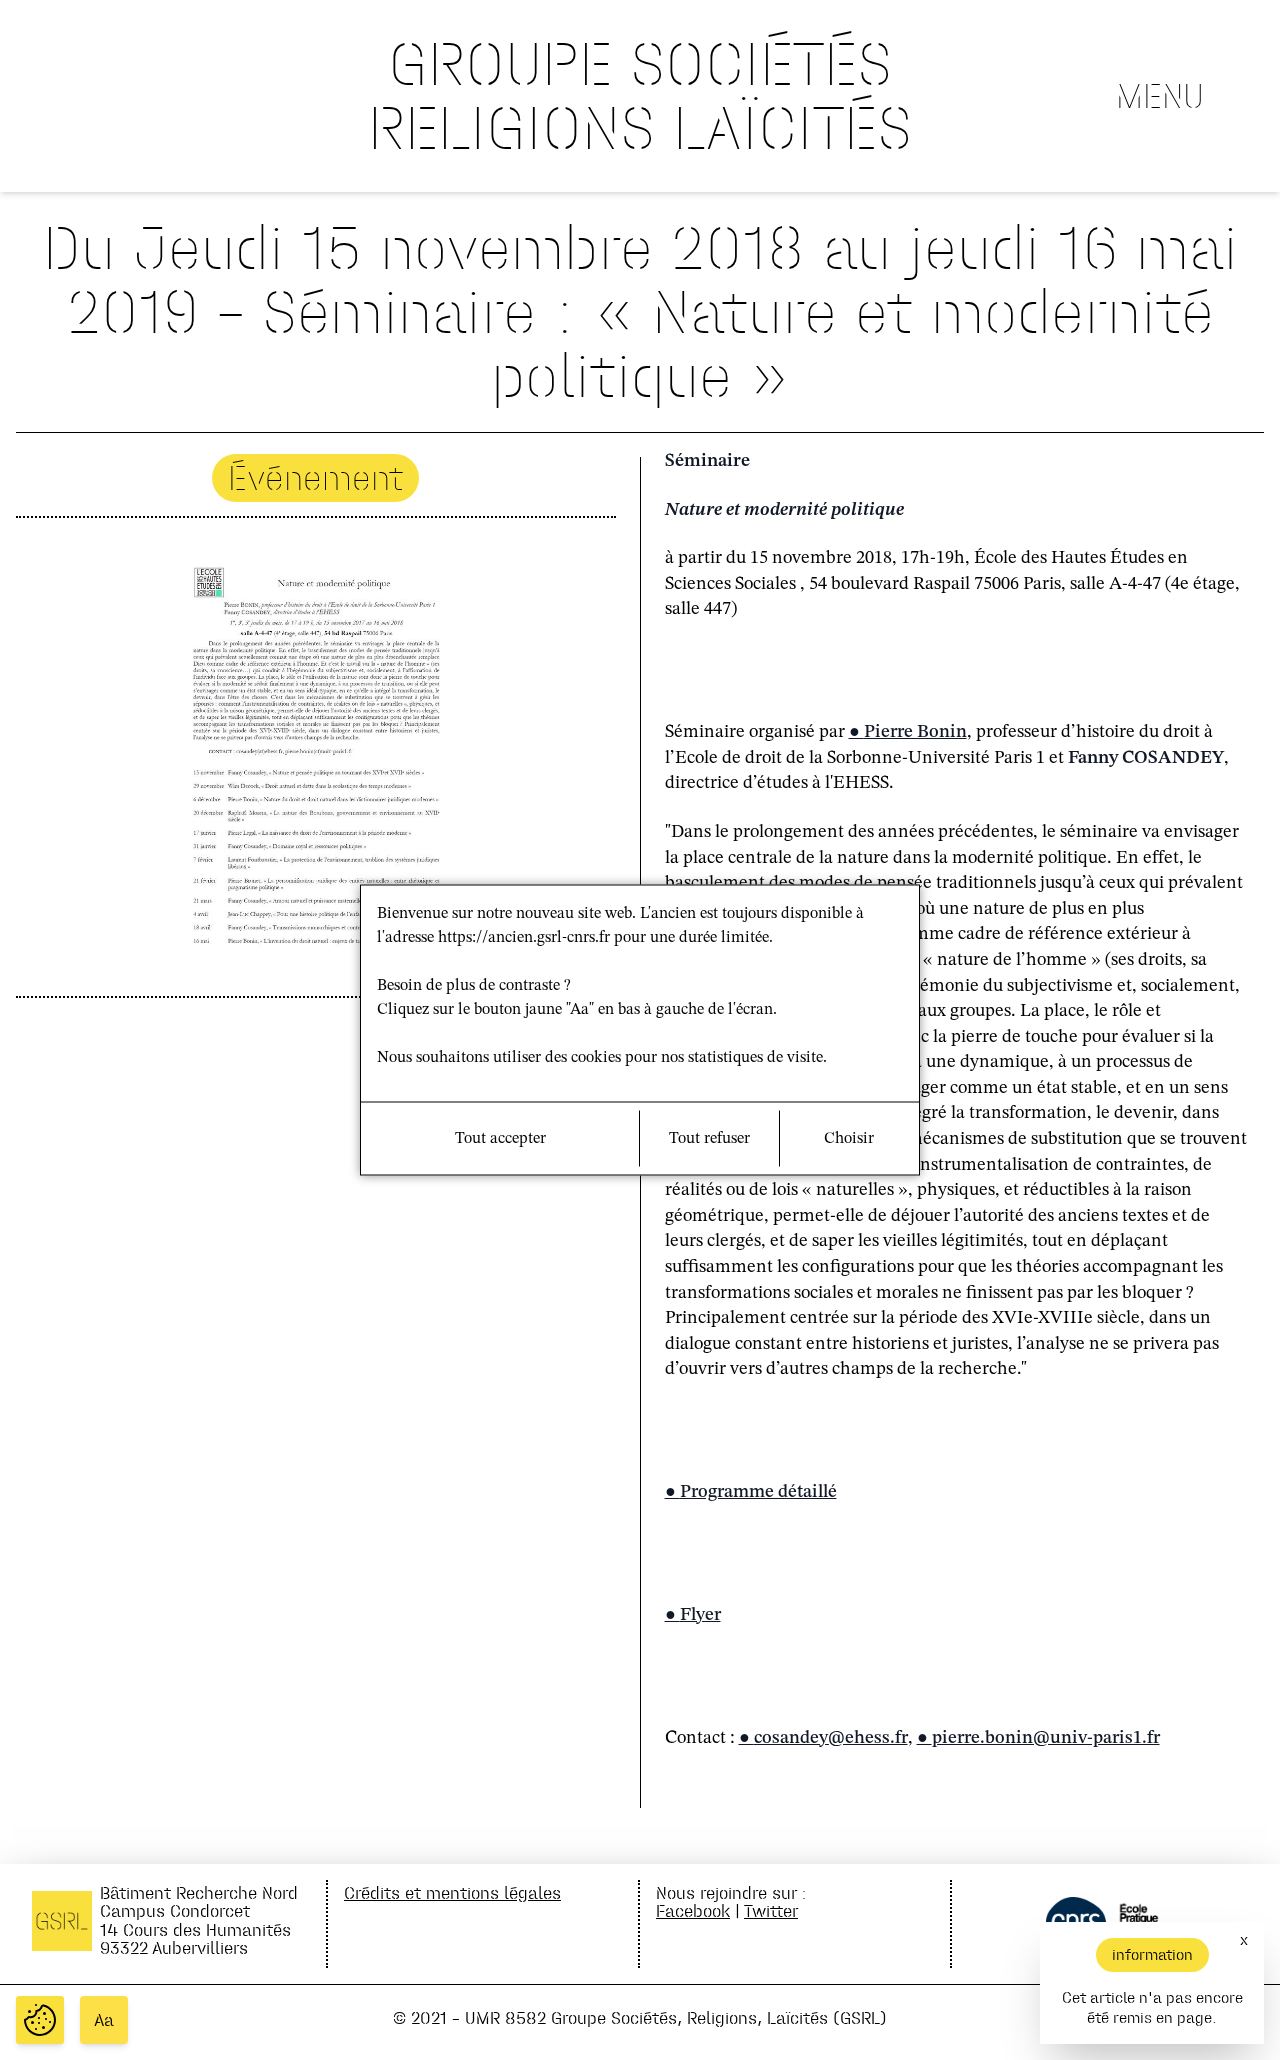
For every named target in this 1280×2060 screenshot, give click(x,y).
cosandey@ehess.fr (831, 1738)
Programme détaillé (758, 1492)
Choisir (849, 1139)
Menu (1160, 96)
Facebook (693, 1910)
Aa (104, 2020)
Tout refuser (709, 1139)
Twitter (771, 1910)
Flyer (700, 1615)
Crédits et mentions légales (452, 1892)
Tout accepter (500, 1139)
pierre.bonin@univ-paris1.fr (1046, 1738)
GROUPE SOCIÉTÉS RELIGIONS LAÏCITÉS (640, 95)
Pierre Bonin (915, 732)
